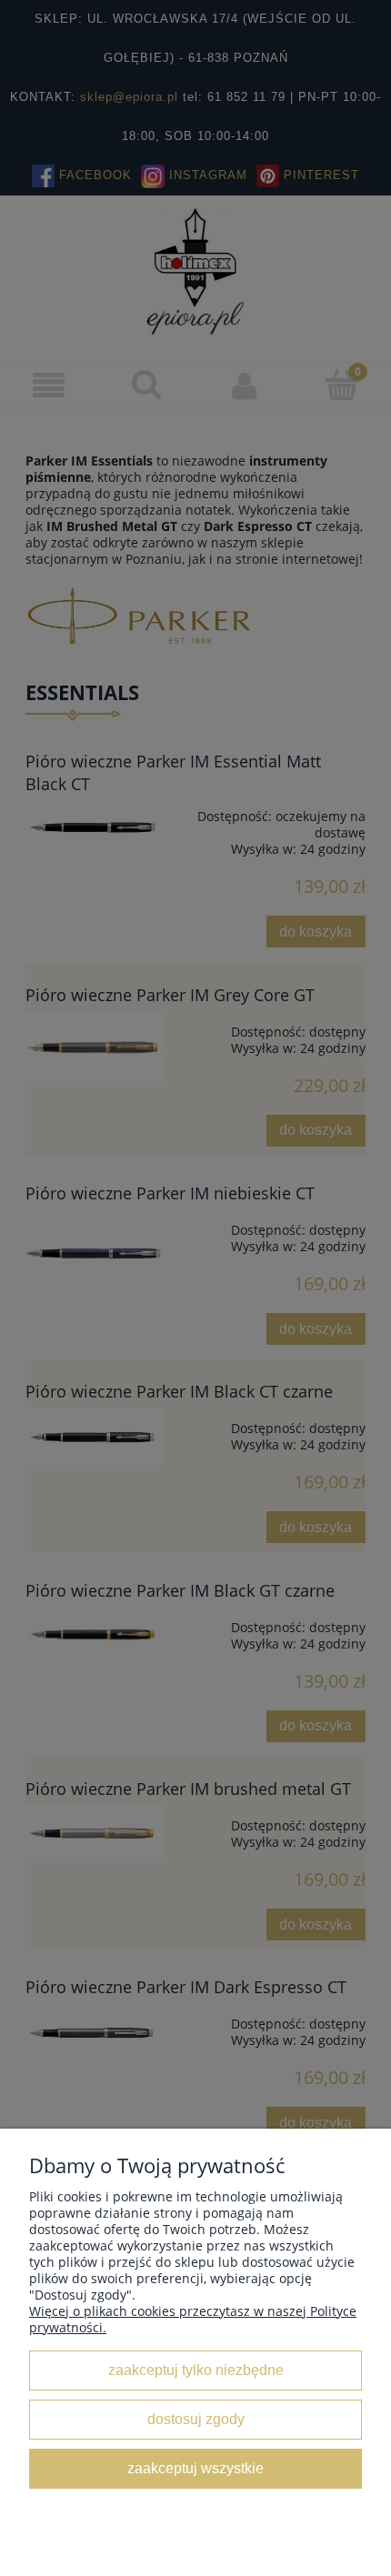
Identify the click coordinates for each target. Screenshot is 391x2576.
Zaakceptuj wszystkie (195, 2468)
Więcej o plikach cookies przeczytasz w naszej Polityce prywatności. (193, 2319)
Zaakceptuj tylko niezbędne (196, 2370)
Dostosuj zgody (196, 2419)
